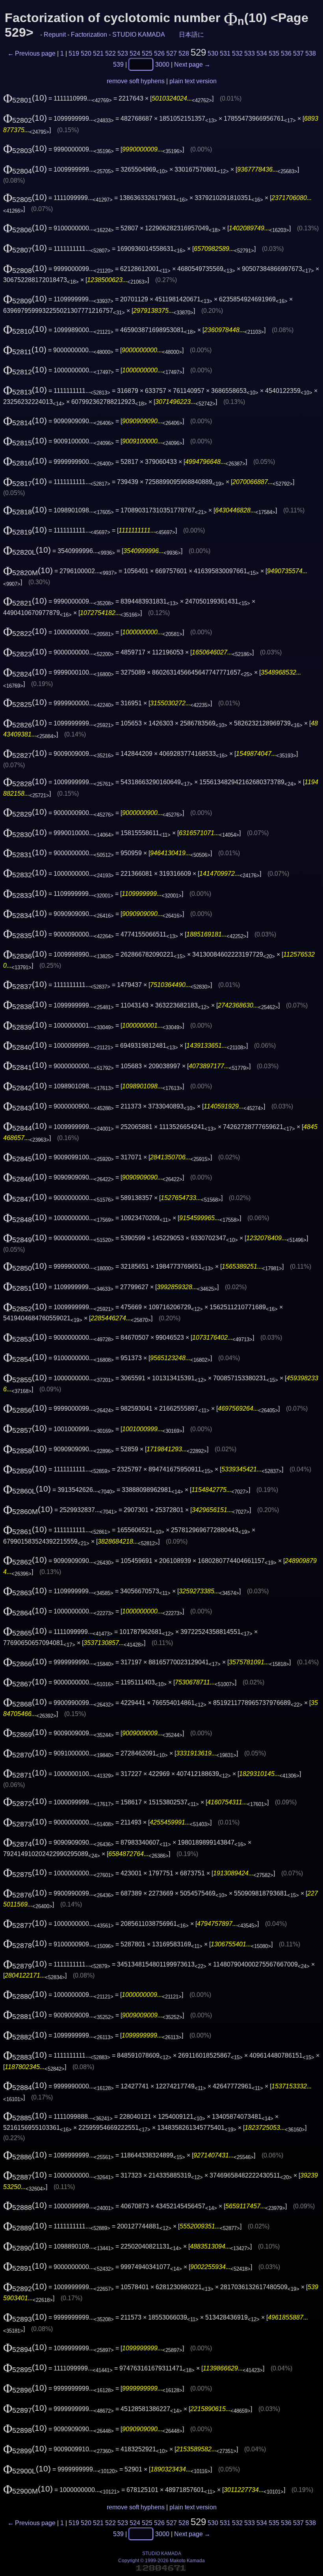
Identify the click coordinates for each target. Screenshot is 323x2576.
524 (135, 53)
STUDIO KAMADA (138, 35)
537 (298, 53)
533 (250, 53)
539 (118, 64)
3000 (162, 64)
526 (159, 53)
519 (74, 53)
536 (286, 53)
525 (147, 53)
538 (311, 53)
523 (123, 53)
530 (213, 53)
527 (172, 53)
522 (110, 53)
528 (184, 53)
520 (86, 53)
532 (237, 53)
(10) (25, 98)
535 (274, 53)
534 (262, 53)
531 (225, 53)
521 (98, 53)
